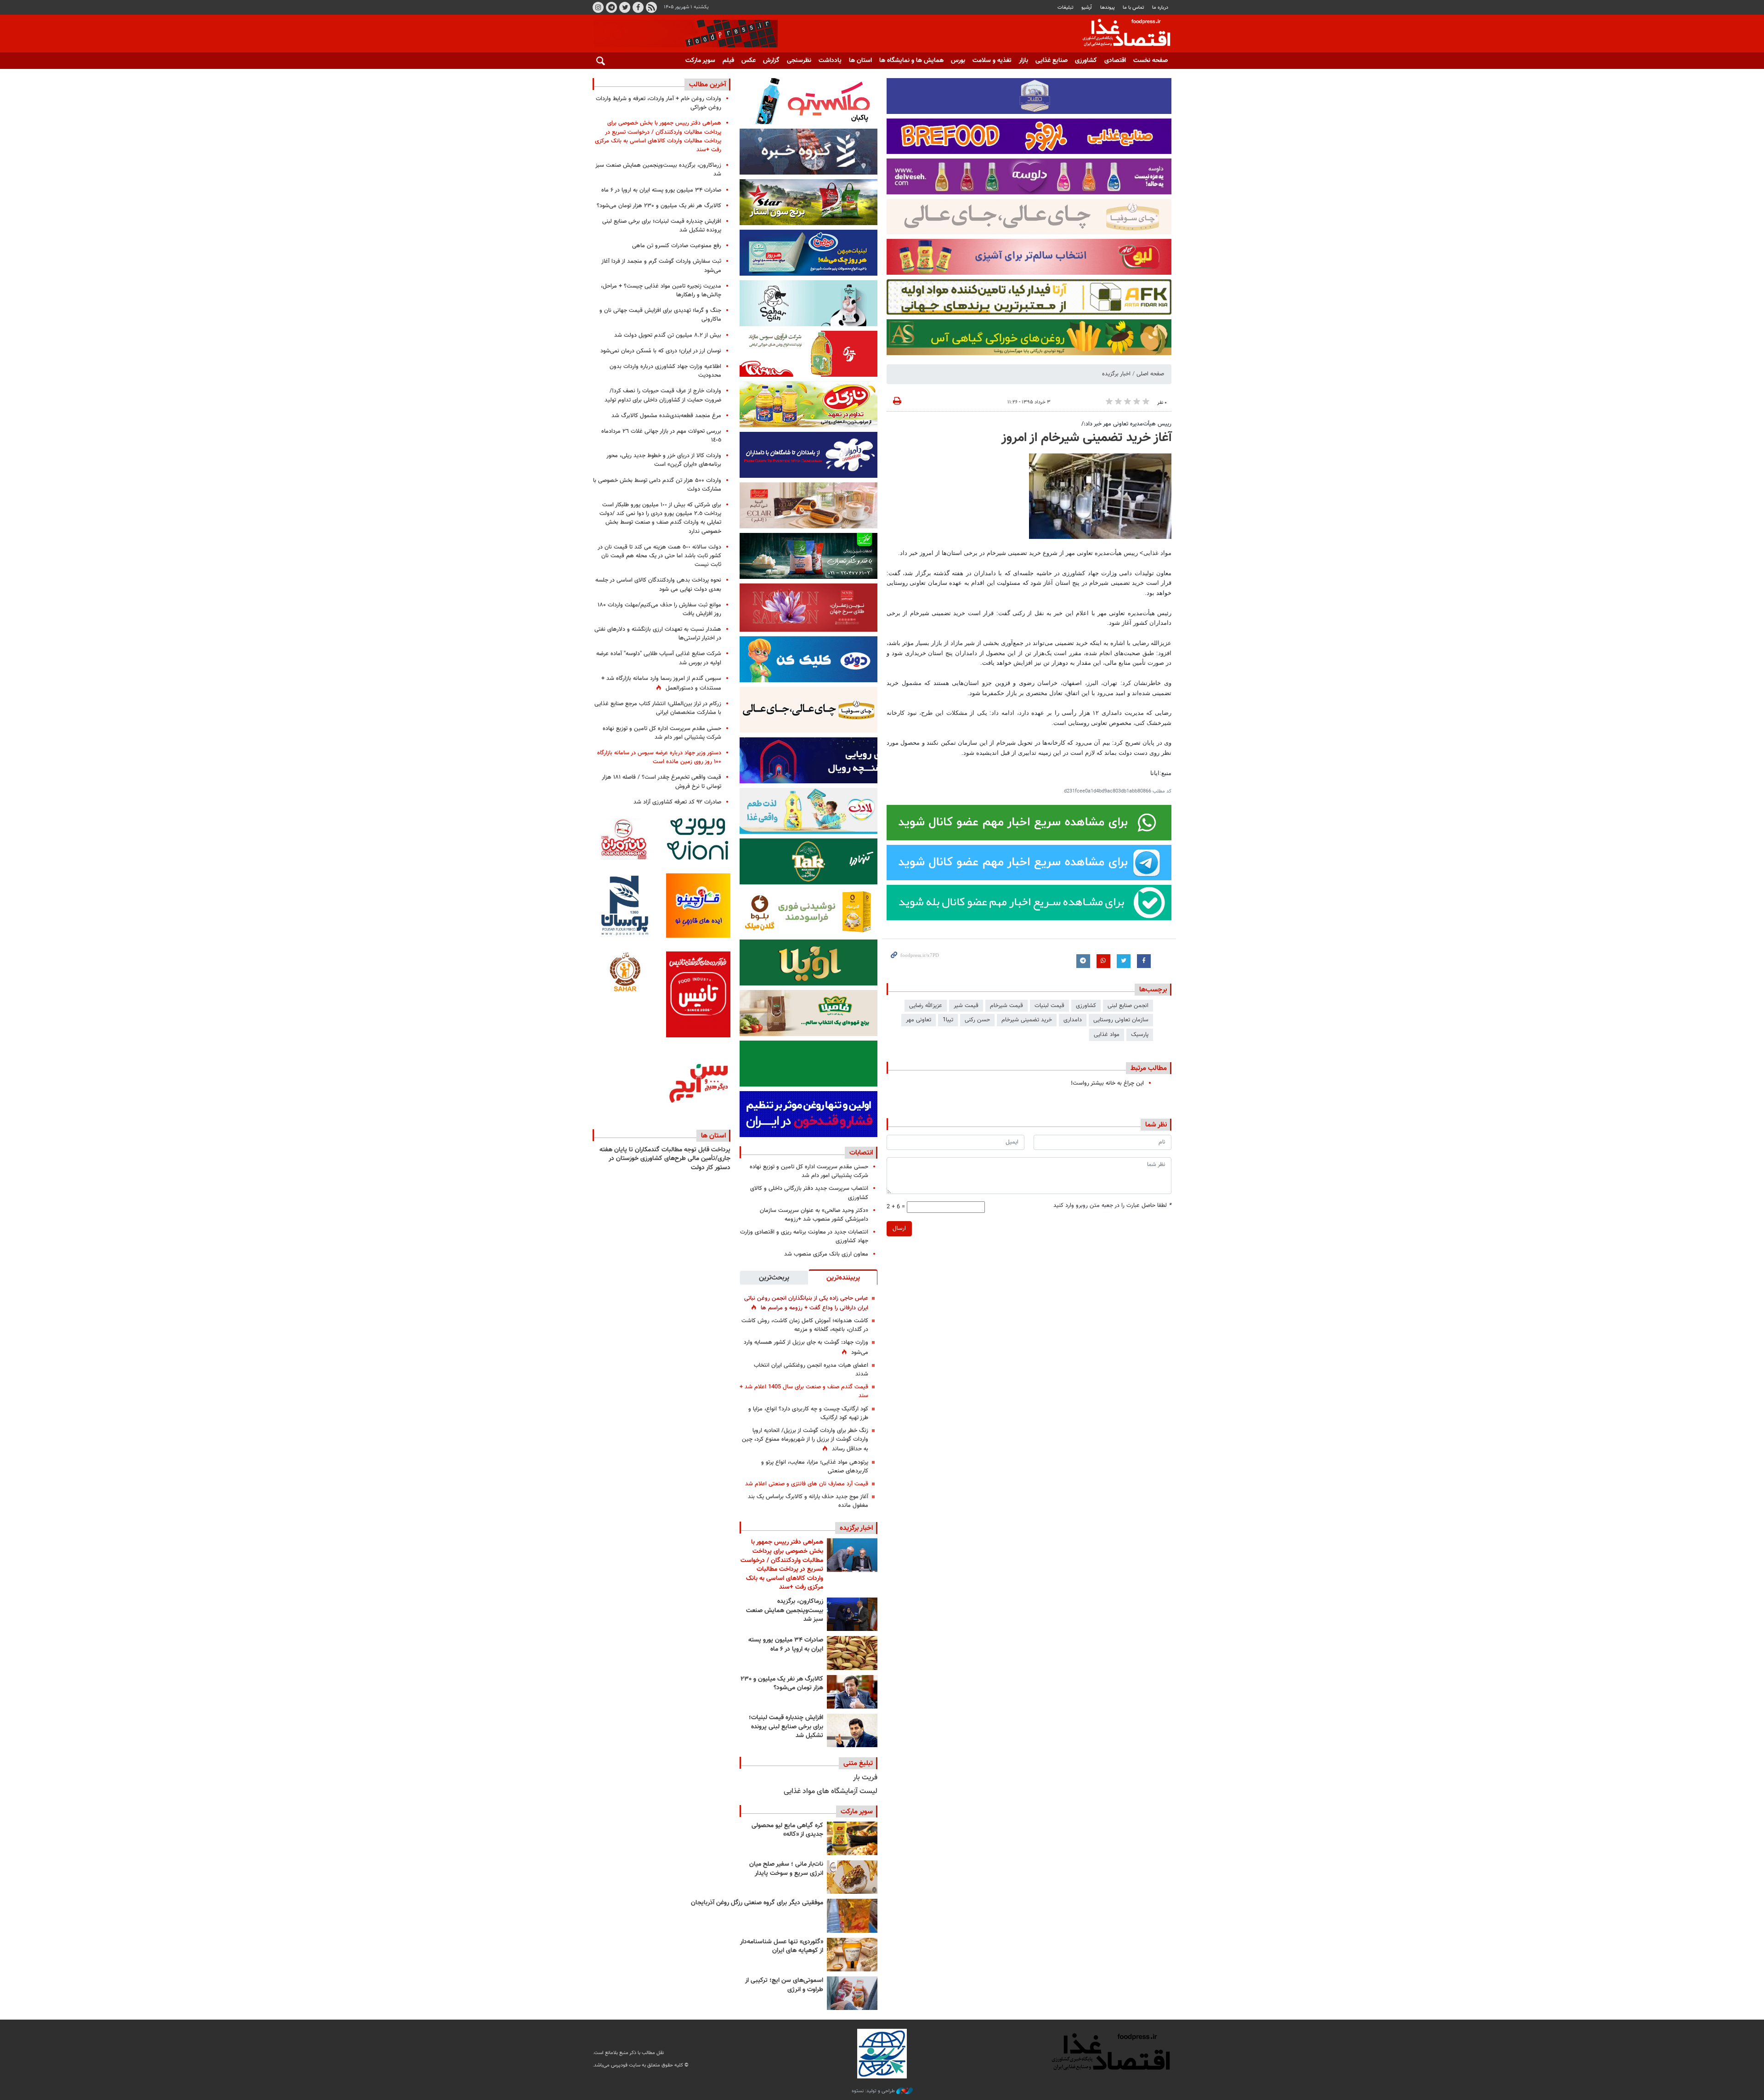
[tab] (843, 1277)
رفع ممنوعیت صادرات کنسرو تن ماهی (677, 246)
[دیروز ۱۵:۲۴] (852, 1730)
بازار (1023, 61)
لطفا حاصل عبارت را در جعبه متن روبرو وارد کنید (1112, 1206)
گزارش (771, 61)
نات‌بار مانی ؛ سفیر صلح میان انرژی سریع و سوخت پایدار (786, 1869)
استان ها (860, 61)
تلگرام (611, 7)
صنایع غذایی (1052, 61)
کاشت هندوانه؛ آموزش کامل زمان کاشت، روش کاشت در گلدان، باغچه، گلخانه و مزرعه (805, 1325)
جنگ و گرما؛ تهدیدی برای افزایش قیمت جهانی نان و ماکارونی (660, 315)
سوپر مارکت (700, 61)
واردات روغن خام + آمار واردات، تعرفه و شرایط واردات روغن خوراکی (659, 103)
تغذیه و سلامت (992, 61)
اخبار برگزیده (1116, 374)
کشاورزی (1086, 61)
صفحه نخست (1151, 61)
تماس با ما (1134, 8)
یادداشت (830, 61)
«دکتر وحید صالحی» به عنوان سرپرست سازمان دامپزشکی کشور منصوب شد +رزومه (814, 1215)
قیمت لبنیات (1049, 1006)
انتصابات (861, 1153)
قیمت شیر (966, 1006)
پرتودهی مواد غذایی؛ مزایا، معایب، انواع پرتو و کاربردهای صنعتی (815, 1467)
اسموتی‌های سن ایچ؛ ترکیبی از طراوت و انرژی (784, 1985)
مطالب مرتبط (1149, 1068)
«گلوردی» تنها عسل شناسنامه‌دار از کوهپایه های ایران (782, 1947)
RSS (651, 7)
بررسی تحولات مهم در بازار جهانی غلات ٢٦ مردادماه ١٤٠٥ (661, 436)
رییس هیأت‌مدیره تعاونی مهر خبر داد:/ (1126, 424)
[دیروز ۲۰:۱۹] (852, 1555)
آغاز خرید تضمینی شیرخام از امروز (1086, 438)
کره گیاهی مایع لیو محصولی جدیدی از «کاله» (787, 1830)
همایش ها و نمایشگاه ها (911, 61)
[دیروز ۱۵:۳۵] (852, 1692)
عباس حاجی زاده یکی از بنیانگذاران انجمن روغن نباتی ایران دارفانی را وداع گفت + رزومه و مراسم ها (806, 1303)
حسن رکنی (977, 1020)
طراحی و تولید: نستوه (874, 2091)
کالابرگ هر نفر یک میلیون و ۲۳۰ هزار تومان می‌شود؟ (782, 1684)
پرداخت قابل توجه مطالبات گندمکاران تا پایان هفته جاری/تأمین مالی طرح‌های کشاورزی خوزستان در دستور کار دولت (665, 1159)
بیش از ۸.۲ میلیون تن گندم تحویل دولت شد (668, 335)
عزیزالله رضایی (926, 1006)
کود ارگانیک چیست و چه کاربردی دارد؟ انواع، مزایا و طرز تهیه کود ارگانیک (808, 1413)
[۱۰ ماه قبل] (852, 1916)
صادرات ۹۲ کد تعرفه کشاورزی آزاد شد (677, 802)
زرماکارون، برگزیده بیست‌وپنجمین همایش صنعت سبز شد (785, 1610)
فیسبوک (638, 7)
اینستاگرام (598, 7)
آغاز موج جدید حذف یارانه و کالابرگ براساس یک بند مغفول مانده (808, 1501)
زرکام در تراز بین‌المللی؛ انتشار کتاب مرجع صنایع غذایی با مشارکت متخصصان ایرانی (658, 708)
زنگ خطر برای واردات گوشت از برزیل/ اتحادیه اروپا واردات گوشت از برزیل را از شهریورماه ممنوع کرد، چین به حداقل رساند (805, 1440)
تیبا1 (948, 1020)
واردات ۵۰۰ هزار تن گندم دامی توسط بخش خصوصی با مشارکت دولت (657, 485)
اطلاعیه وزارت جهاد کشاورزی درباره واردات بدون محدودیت (665, 371)
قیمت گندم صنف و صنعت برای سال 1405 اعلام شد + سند (804, 1391)
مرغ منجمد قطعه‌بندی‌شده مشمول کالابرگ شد (666, 416)
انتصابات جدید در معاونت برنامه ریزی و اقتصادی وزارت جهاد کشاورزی (804, 1237)
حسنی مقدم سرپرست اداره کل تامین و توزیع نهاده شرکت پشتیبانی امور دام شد (809, 1171)
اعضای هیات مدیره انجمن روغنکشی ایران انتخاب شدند (811, 1370)
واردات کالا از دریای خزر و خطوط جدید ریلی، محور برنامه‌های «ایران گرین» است (664, 460)
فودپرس (1121, 34)
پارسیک (1140, 1035)
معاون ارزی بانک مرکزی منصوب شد (826, 1254)
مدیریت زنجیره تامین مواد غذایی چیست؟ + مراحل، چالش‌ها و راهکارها (661, 291)
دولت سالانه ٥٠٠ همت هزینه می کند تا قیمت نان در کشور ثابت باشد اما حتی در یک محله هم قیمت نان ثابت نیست (659, 556)
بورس (958, 61)
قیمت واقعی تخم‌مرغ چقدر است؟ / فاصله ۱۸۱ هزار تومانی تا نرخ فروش (661, 782)
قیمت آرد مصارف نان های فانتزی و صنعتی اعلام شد (807, 1484)
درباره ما (1160, 8)
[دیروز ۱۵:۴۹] (852, 1653)
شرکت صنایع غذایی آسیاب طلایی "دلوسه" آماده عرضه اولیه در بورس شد (659, 658)
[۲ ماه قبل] (852, 1838)
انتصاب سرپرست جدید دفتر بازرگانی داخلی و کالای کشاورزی (809, 1193)
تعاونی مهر (919, 1020)
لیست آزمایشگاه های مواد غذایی (831, 1792)
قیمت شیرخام (1006, 1006)
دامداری (1073, 1020)
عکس (749, 61)
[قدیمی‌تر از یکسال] (852, 1955)
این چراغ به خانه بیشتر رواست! (1107, 1083)
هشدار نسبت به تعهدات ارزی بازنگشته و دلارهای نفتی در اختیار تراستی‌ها (658, 634)
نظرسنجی (799, 61)
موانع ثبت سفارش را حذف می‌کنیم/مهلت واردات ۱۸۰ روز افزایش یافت (659, 609)
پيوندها (1108, 8)
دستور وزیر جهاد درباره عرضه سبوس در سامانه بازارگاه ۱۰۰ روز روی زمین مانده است (659, 757)
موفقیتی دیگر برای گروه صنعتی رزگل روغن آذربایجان (757, 1903)
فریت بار (865, 1778)
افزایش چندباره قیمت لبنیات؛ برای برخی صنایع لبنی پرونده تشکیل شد (786, 1727)
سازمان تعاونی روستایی (1121, 1020)
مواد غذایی (1107, 1035)
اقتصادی (1115, 61)
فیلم (728, 61)
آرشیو (1087, 8)
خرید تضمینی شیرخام (1027, 1020)
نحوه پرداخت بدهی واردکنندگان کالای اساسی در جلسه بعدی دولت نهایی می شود (658, 585)
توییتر (625, 7)
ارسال (899, 1228)
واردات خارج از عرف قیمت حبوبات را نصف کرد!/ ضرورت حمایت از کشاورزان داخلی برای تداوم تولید (663, 395)
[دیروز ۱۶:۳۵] (852, 1614)
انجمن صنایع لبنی (1128, 1006)
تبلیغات (1066, 8)
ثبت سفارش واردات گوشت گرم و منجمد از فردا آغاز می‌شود (661, 266)
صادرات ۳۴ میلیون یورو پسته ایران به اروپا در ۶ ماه (786, 1645)
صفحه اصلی (1150, 374)
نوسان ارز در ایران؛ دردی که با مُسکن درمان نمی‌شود (661, 351)
